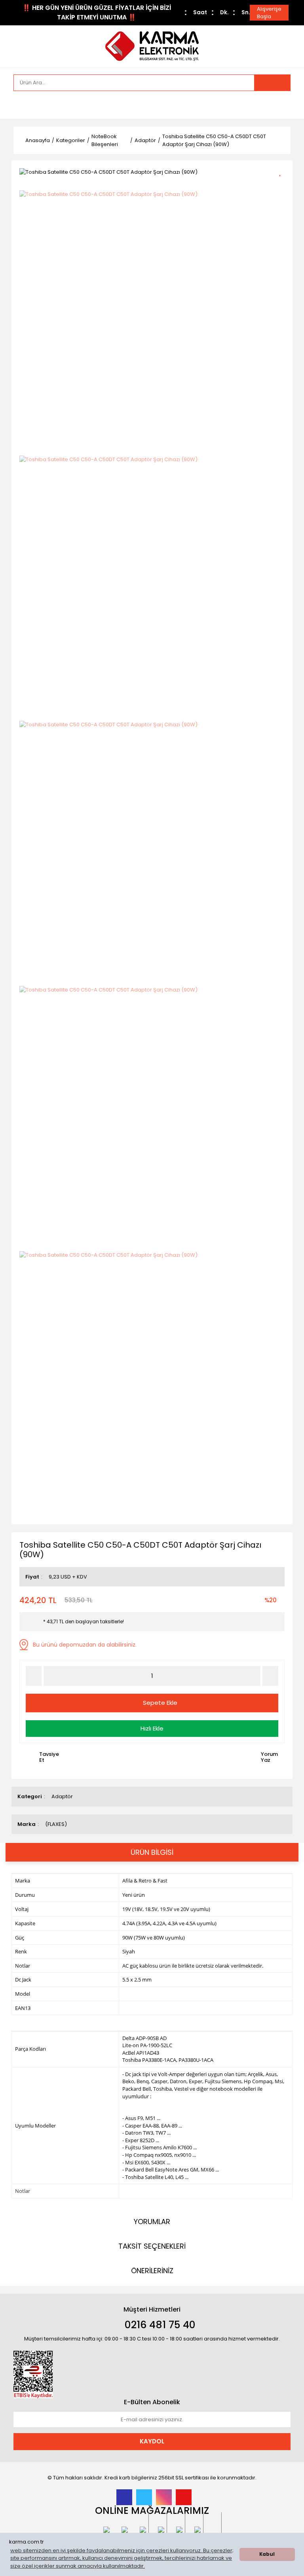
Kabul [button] (267, 2554)
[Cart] (279, 105)
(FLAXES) (56, 1824)
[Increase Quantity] (270, 1676)
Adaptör (62, 1796)
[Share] (283, 185)
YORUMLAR (152, 2222)
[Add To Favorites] (283, 171)
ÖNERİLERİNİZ (152, 2271)
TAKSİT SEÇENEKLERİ (152, 2246)
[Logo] (152, 46)
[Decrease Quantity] (34, 1676)
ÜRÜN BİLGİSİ (152, 1852)
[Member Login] (21, 105)
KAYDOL (152, 2441)
